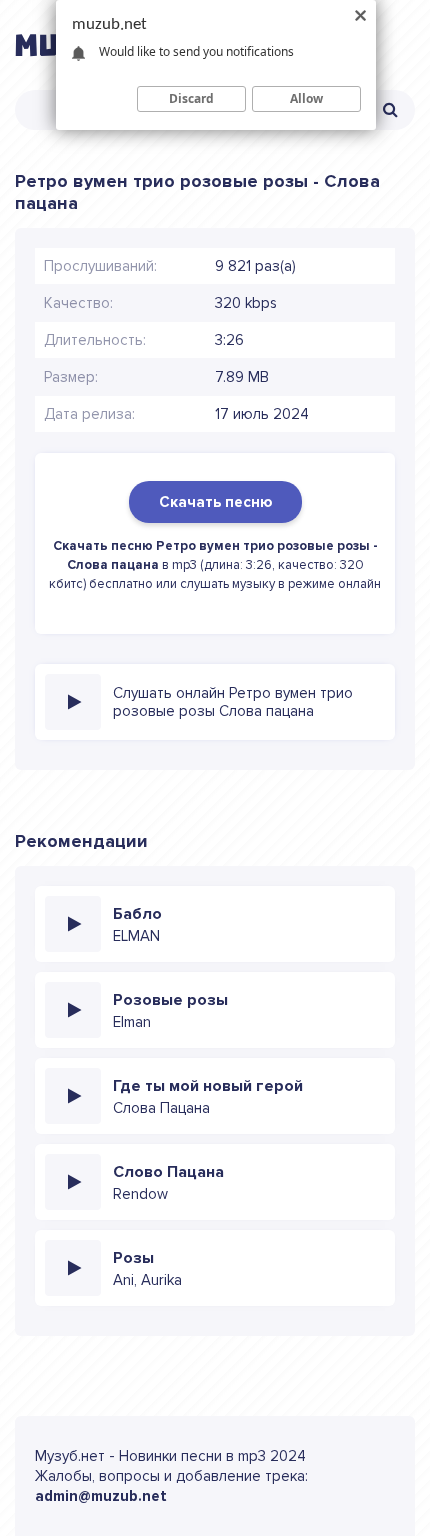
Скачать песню (215, 502)
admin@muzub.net (101, 1496)
